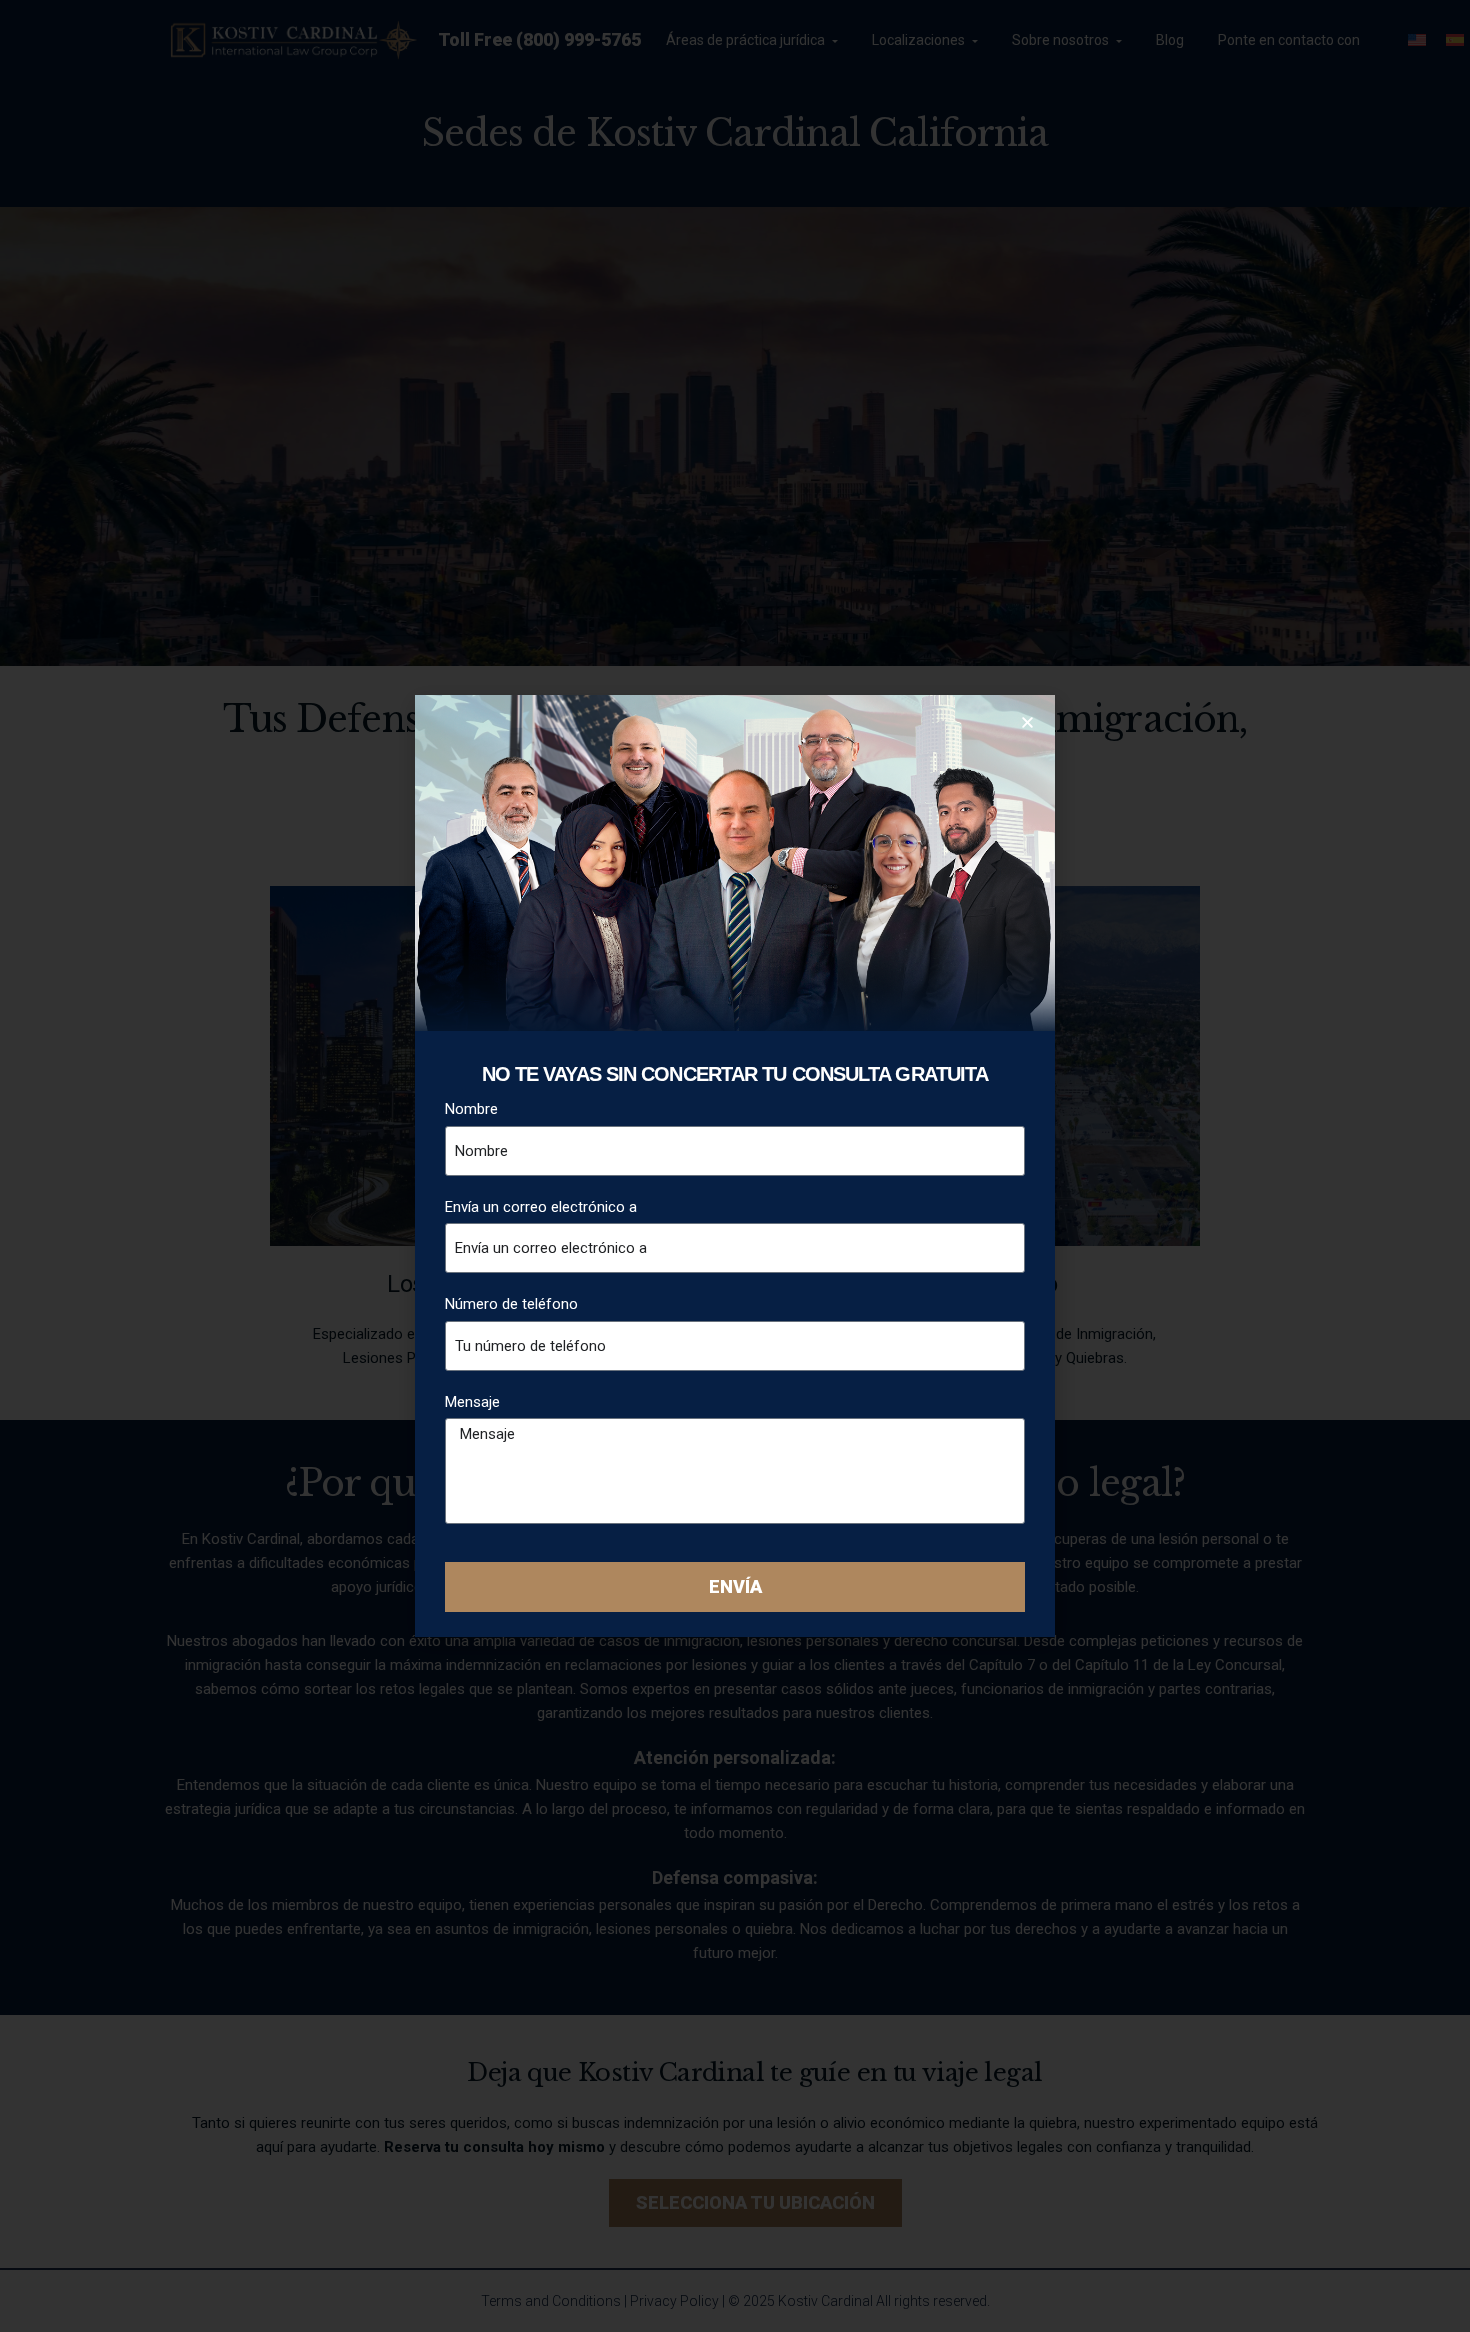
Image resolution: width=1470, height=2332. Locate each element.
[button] (1027, 722)
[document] (735, 1166)
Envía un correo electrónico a (541, 1207)
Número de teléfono (511, 1304)
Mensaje (472, 1402)
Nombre (471, 1109)
